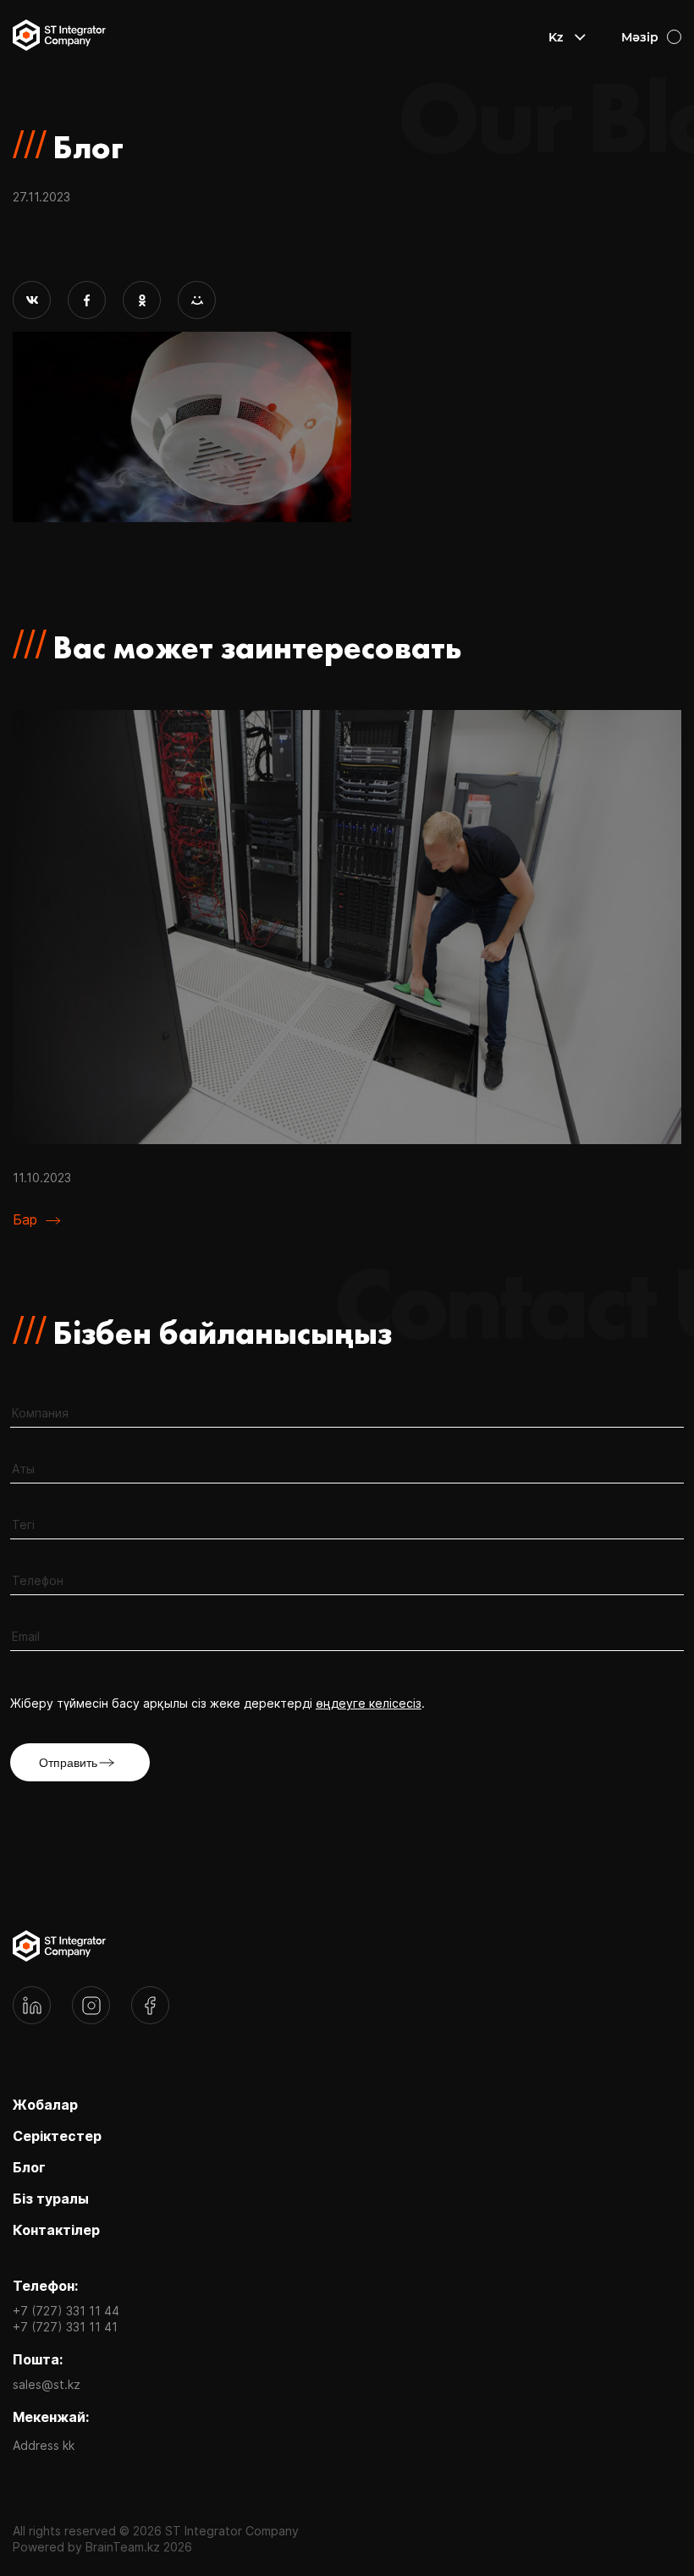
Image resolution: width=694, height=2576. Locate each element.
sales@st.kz (47, 2384)
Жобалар (45, 2105)
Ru (557, 61)
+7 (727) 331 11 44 (66, 2311)
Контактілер (56, 2230)
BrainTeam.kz (123, 2547)
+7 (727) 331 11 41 (65, 2327)
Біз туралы (51, 2199)
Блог (29, 2167)
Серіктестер (57, 2136)
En (556, 85)
